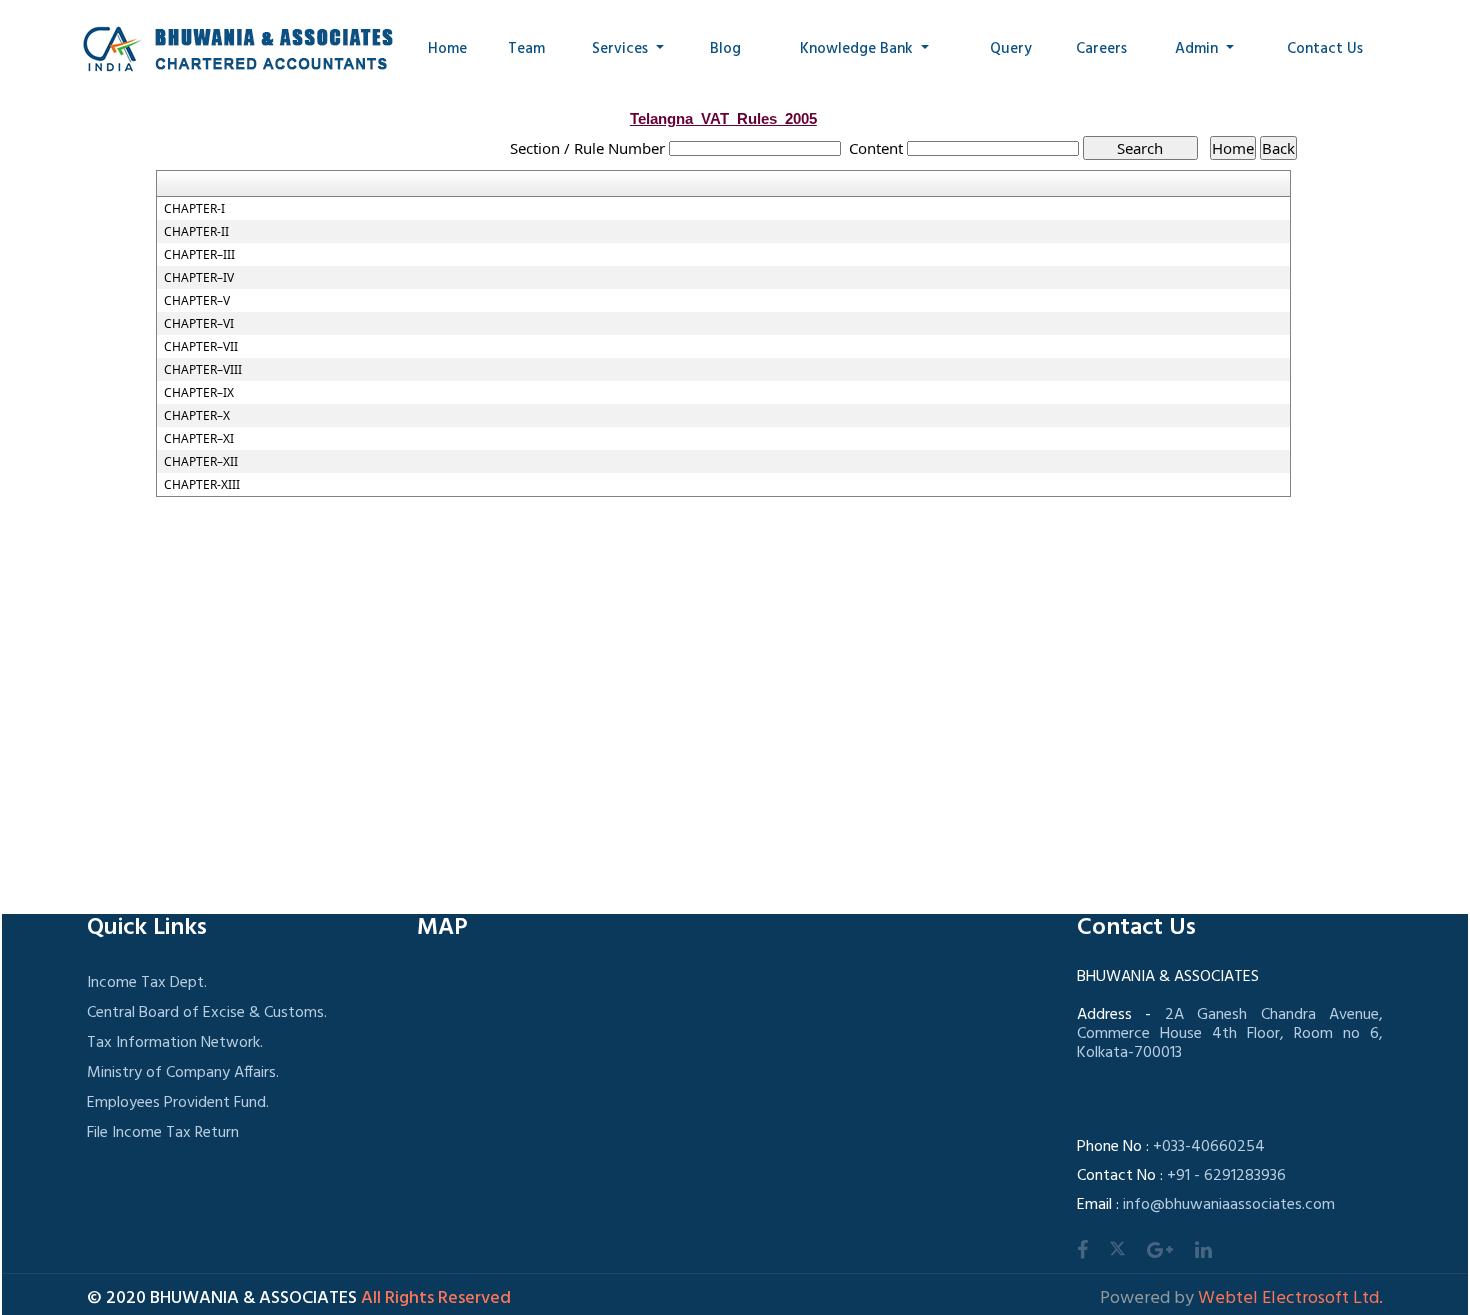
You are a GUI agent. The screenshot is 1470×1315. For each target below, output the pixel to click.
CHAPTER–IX (199, 393)
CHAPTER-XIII (202, 485)
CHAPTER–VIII (203, 370)
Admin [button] (1198, 49)
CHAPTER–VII (201, 347)
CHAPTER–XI (199, 439)
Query (1011, 49)
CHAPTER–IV (199, 278)
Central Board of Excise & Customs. (207, 1013)
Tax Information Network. (175, 1043)
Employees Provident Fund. (178, 1103)
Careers (1101, 49)
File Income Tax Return (163, 1133)
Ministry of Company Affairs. (183, 1073)
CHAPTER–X (197, 416)
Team (526, 49)
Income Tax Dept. (147, 983)
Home (447, 49)
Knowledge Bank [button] (858, 49)
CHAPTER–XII (201, 462)
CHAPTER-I (194, 209)
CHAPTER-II (196, 232)
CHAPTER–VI (199, 324)
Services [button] (622, 49)
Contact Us (1325, 49)
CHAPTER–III (199, 255)
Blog (725, 49)
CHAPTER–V (197, 301)
